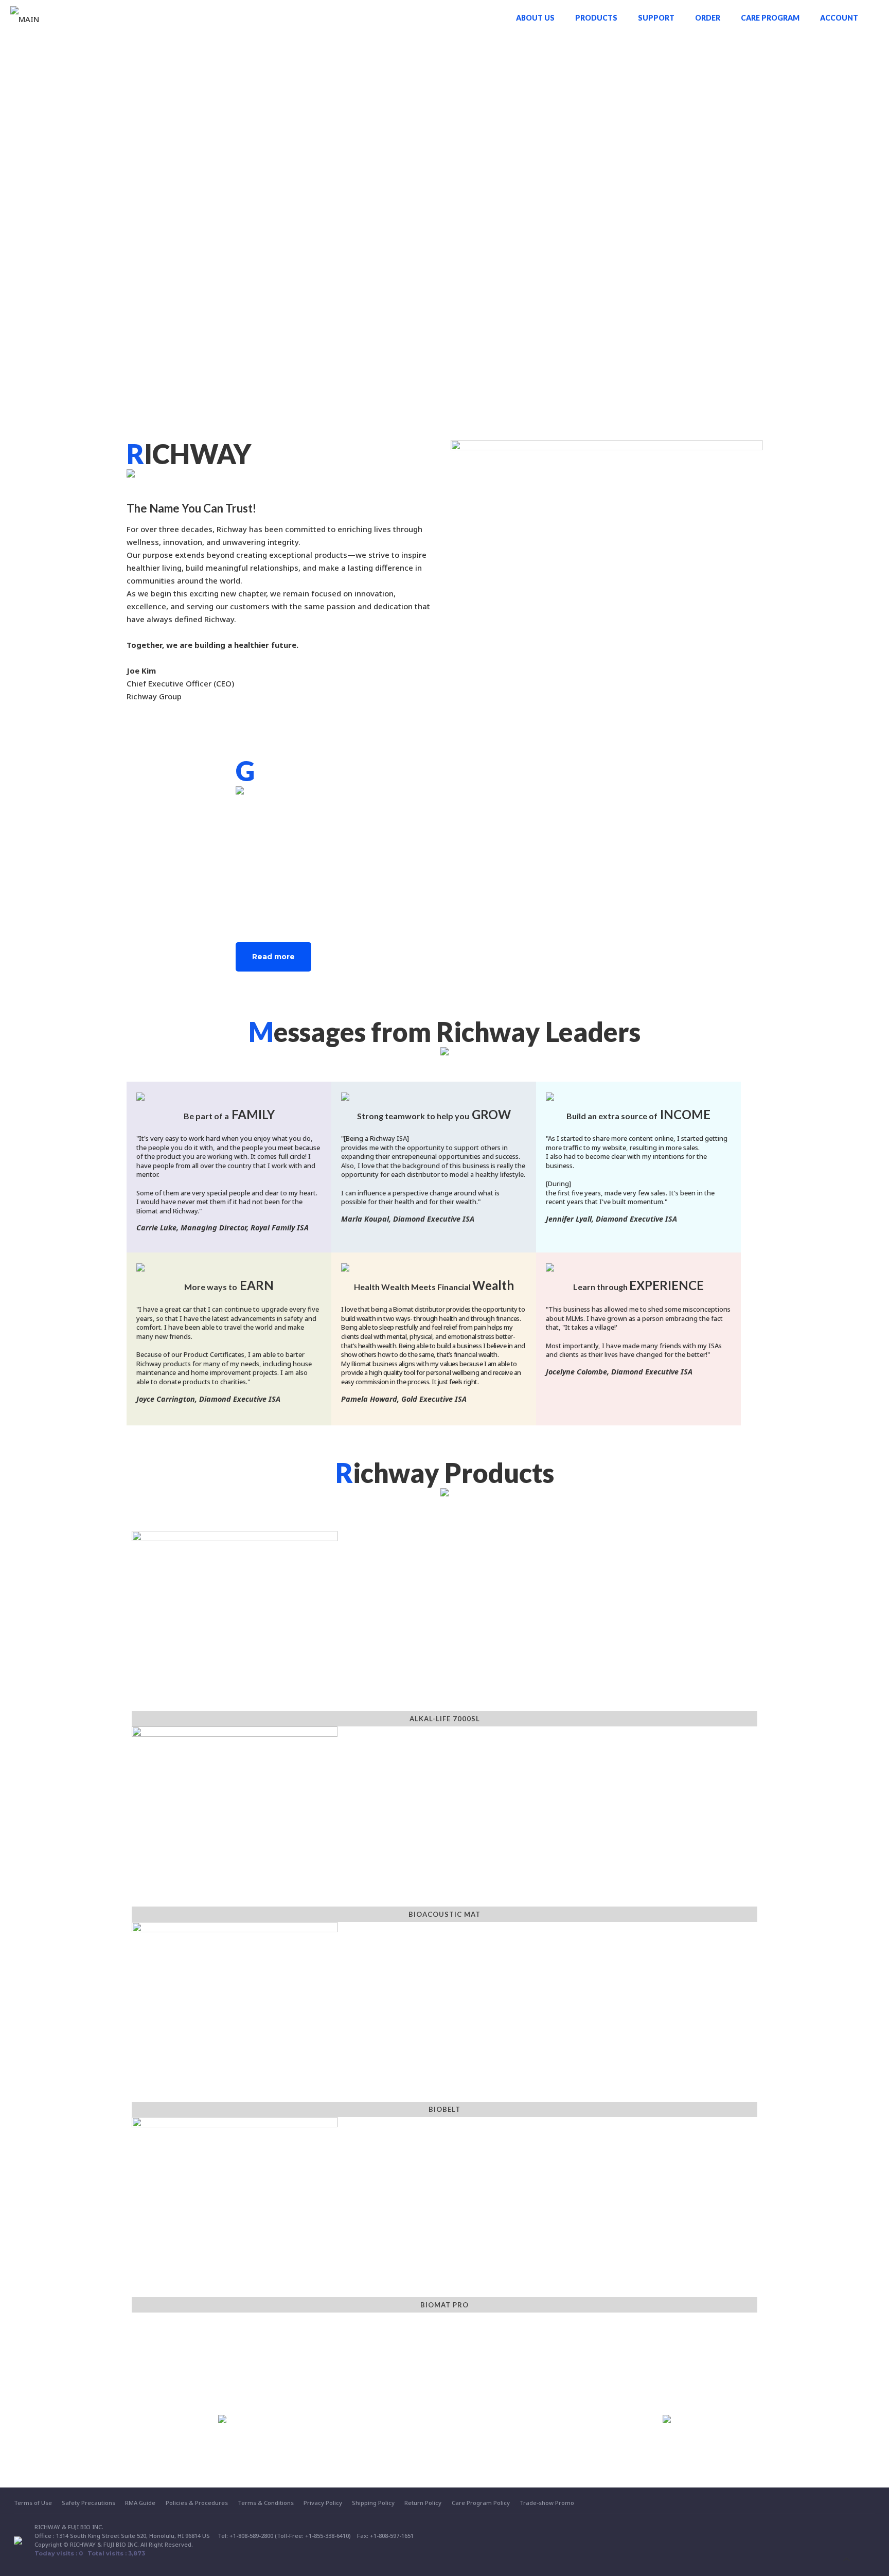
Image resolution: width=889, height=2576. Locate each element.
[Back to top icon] (847, 2559)
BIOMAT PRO (444, 2305)
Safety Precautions (88, 2503)
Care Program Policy (481, 2503)
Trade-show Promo (547, 2503)
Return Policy (423, 2503)
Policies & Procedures (197, 2503)
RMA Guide (140, 2503)
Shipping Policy (373, 2503)
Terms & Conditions (266, 2503)
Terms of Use (33, 2503)
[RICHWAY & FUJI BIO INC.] (25, 18)
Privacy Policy (323, 2503)
